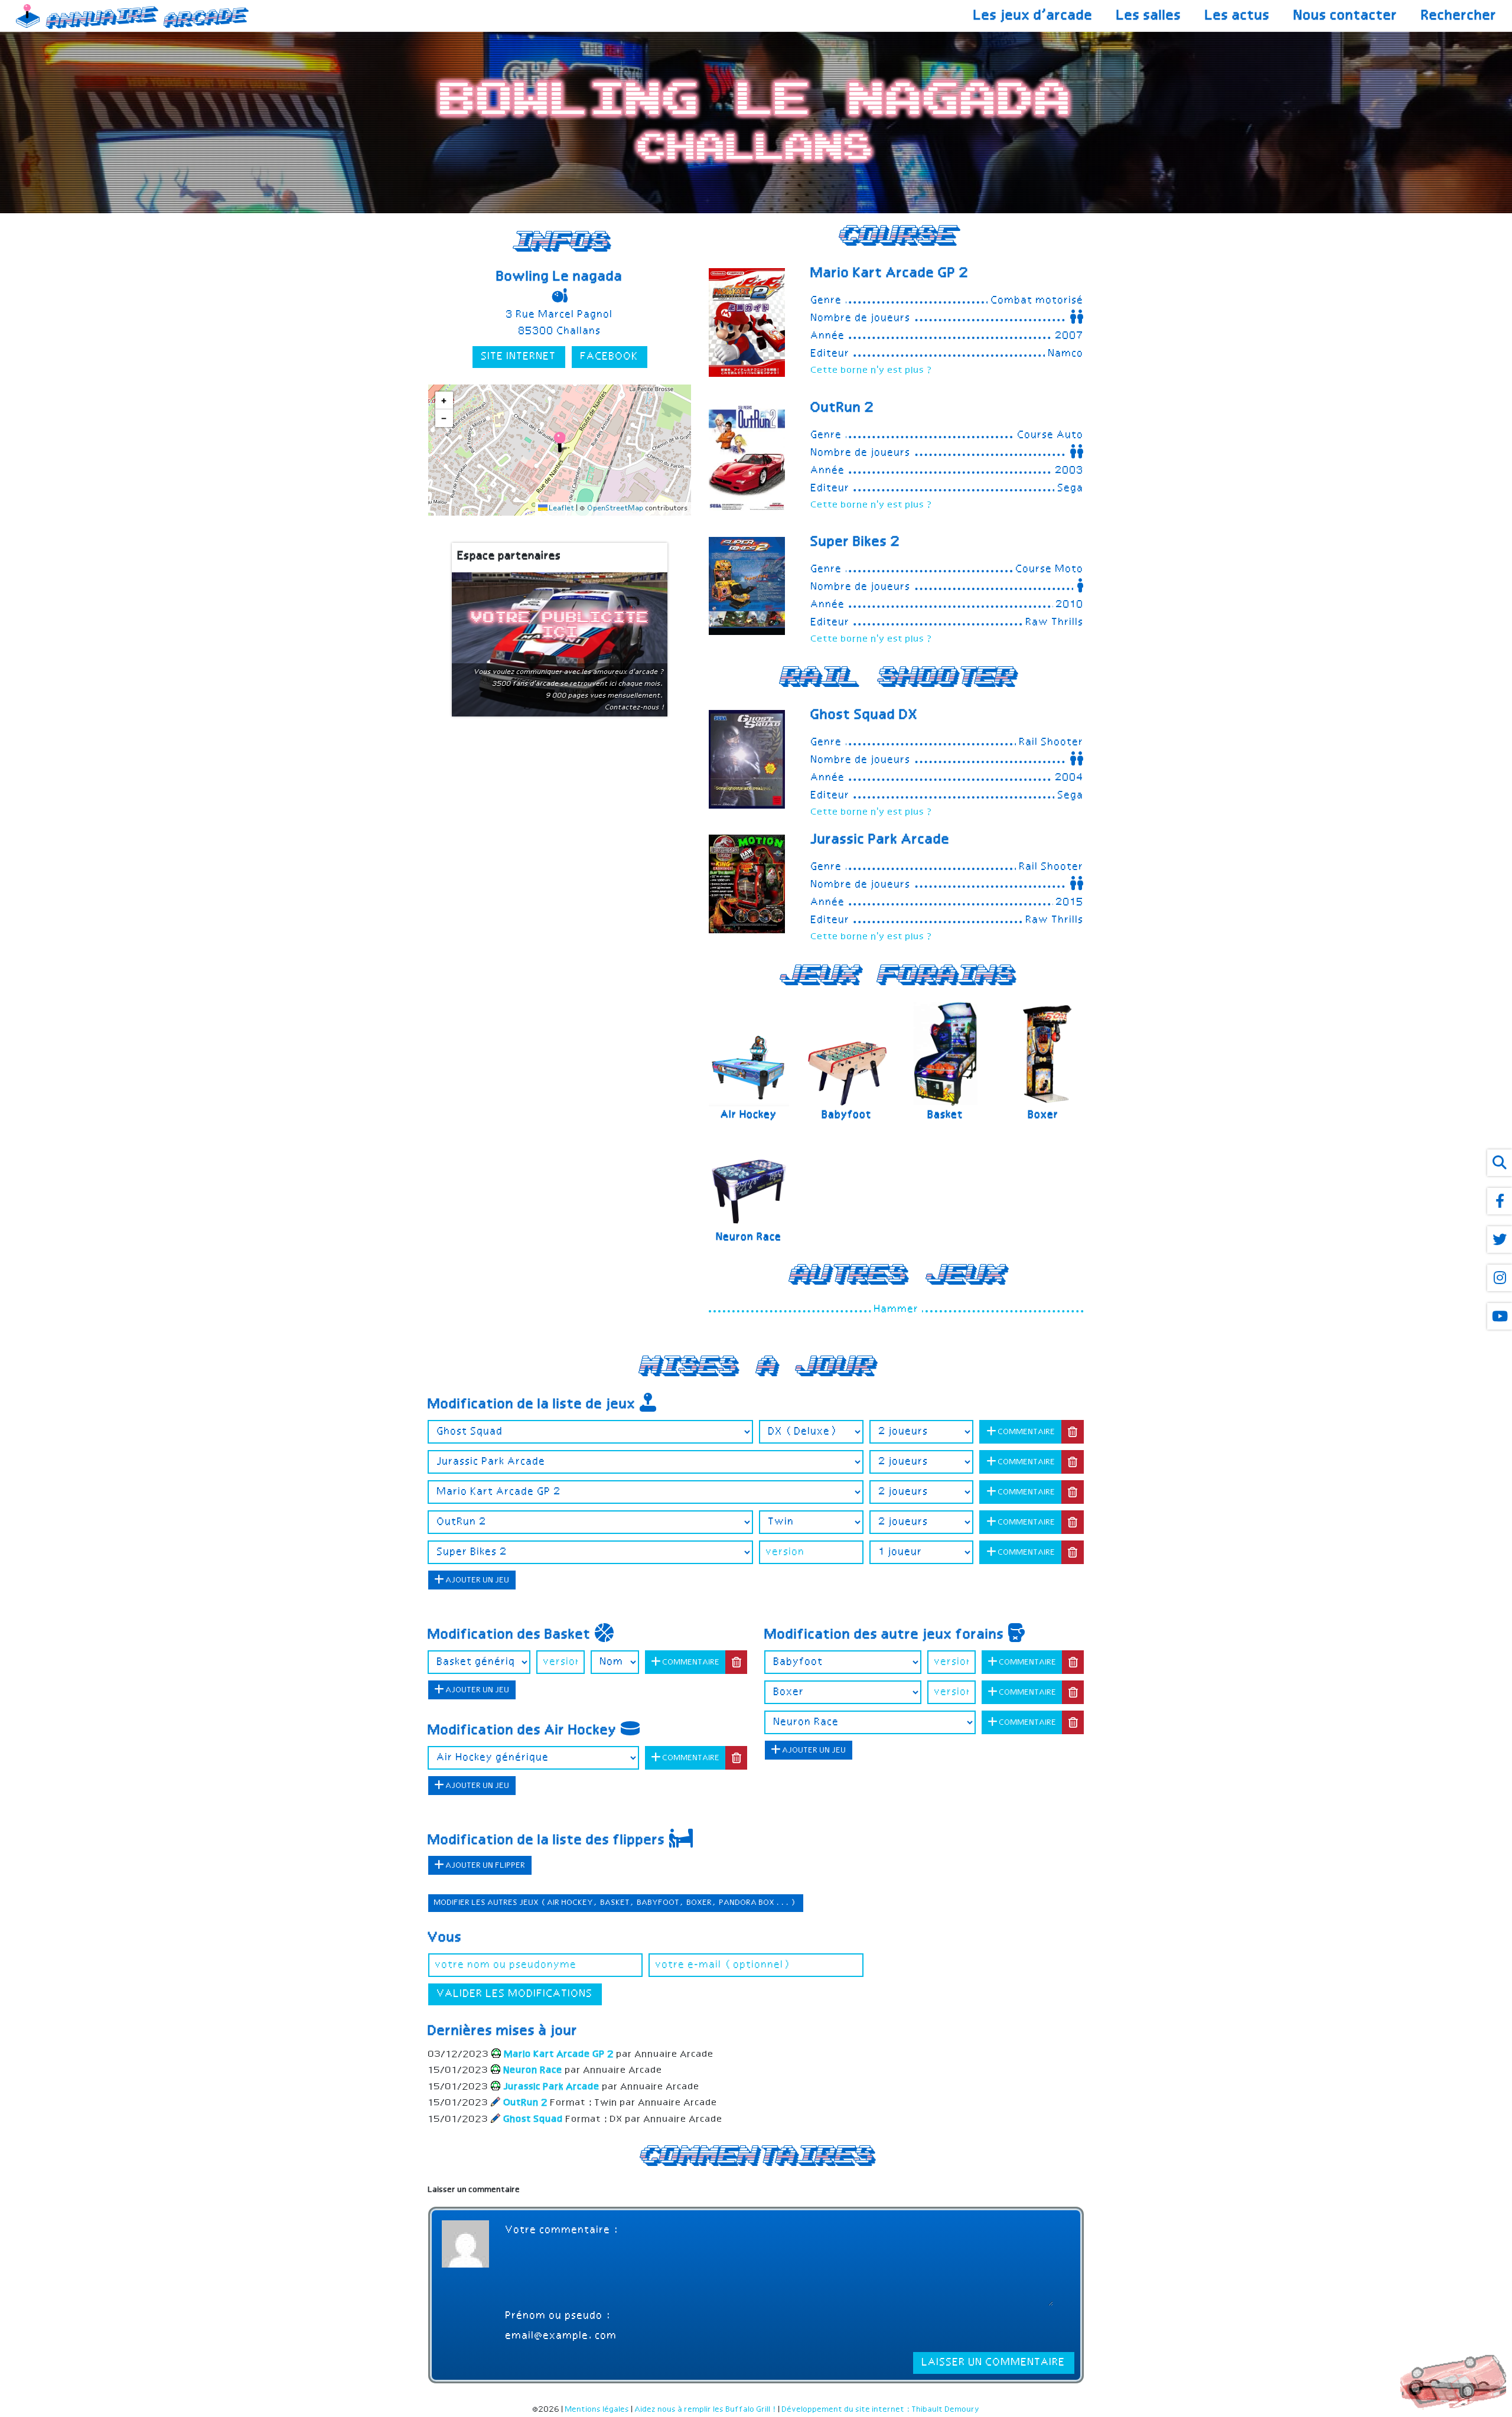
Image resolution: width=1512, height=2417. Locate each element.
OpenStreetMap (616, 509)
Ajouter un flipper (485, 1866)
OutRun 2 (843, 408)
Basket (946, 1115)
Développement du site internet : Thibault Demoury (881, 2410)
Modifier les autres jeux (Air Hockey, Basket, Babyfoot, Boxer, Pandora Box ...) (616, 1903)
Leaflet (561, 509)
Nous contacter (1346, 16)
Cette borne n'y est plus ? (872, 371)
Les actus (1238, 16)
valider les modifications (515, 1994)
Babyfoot (847, 1115)
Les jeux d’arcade (1034, 16)
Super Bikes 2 (856, 542)
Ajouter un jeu (477, 1580)
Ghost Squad (865, 715)
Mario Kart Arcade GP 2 (890, 273)
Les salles (1149, 16)
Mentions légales (597, 2410)
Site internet (519, 357)
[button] (560, 442)
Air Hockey (749, 1115)
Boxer (1044, 1115)
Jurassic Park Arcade (881, 840)
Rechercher (1459, 16)
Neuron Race (749, 1237)
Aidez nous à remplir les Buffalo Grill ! (706, 2410)
